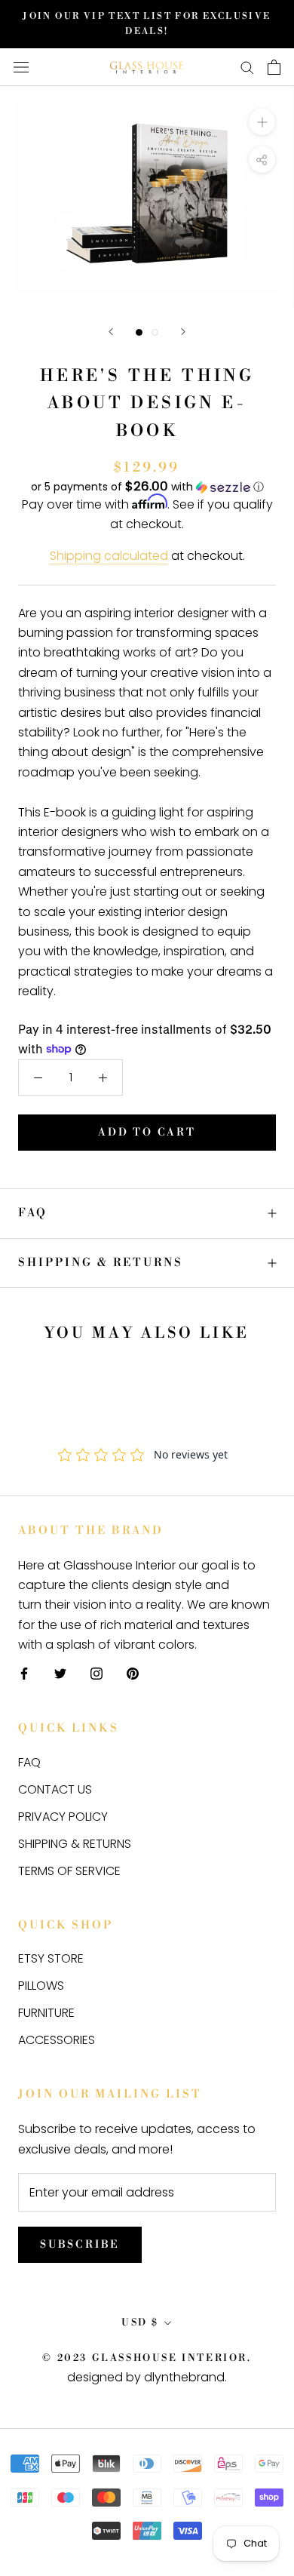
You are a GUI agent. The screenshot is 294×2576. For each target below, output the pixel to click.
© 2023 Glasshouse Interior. (147, 2358)
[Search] (247, 67)
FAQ (33, 1213)
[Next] (183, 332)
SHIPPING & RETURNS (101, 1263)
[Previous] (111, 332)
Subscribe (80, 2245)
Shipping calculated (109, 556)
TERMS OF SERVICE (69, 1871)
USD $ (140, 2322)
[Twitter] (60, 1674)
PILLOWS (41, 1986)
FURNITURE (46, 2013)
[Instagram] (96, 1674)
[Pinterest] (133, 1674)
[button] (147, 487)
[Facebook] (24, 1674)
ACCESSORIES (57, 2040)
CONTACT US (55, 1789)
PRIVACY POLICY (63, 1817)
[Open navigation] (21, 67)
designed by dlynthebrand (146, 2377)
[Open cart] (274, 67)
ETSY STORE (51, 1958)
